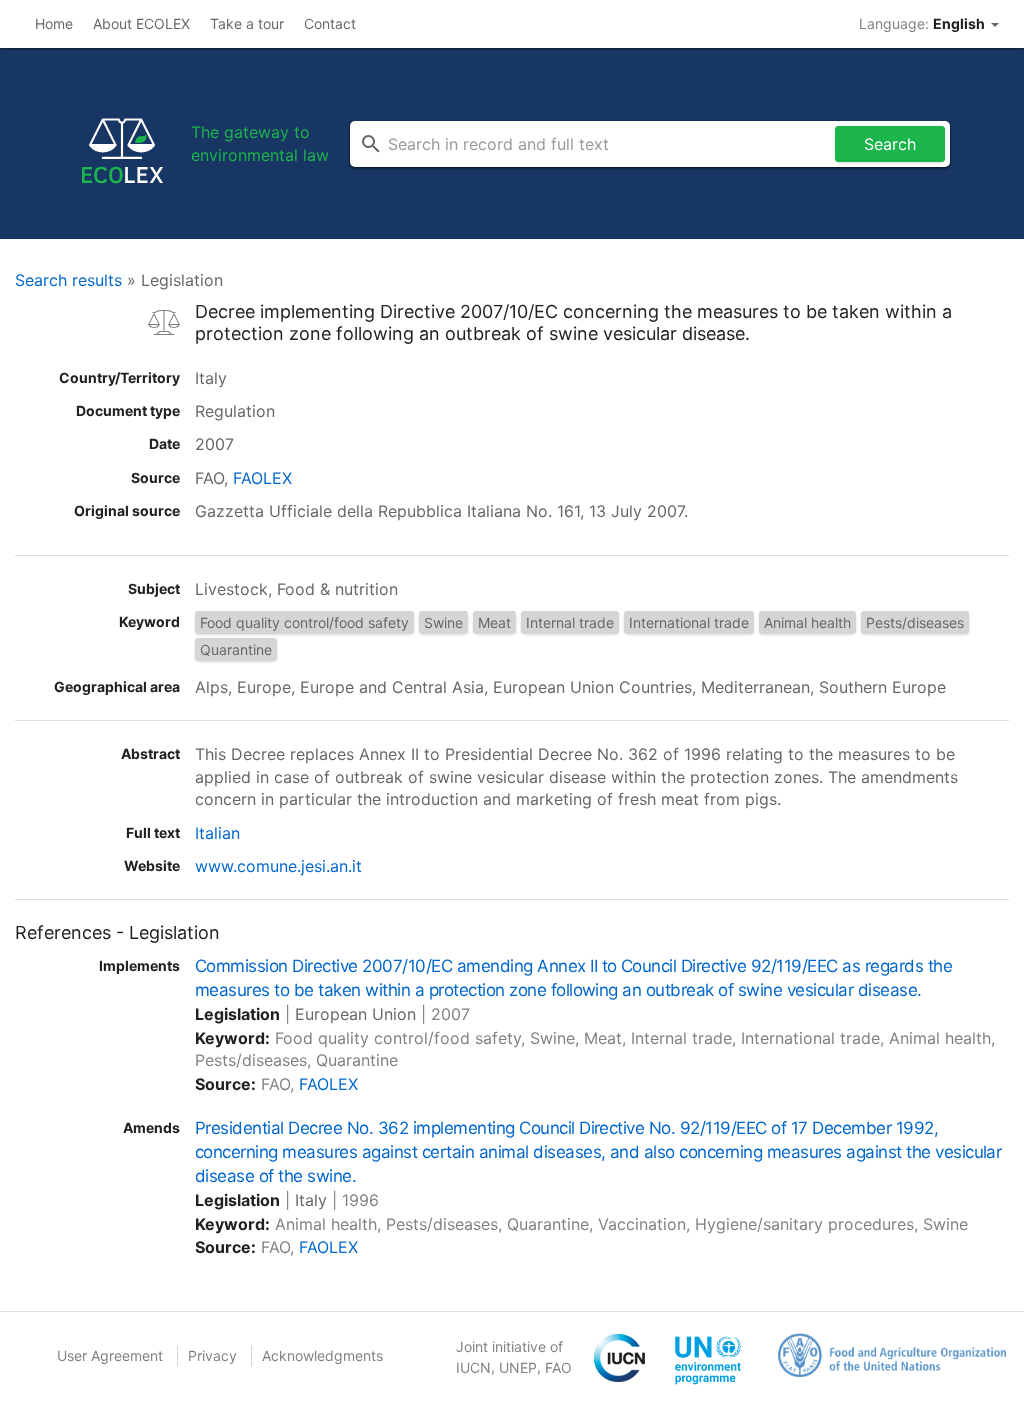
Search (890, 144)
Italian (217, 833)
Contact (330, 23)
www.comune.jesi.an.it (278, 866)
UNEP (518, 1367)
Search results (68, 280)
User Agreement (110, 1355)
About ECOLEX (141, 23)
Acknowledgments (322, 1355)
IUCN (473, 1367)
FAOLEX (262, 478)
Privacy (212, 1355)
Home (54, 23)
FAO (558, 1367)
